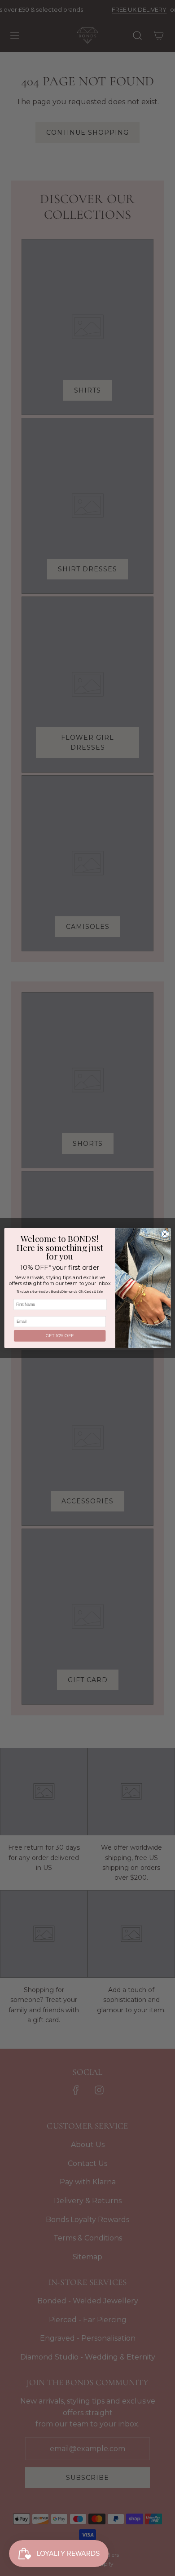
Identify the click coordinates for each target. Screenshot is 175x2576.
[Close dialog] (165, 1234)
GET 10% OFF (60, 1336)
